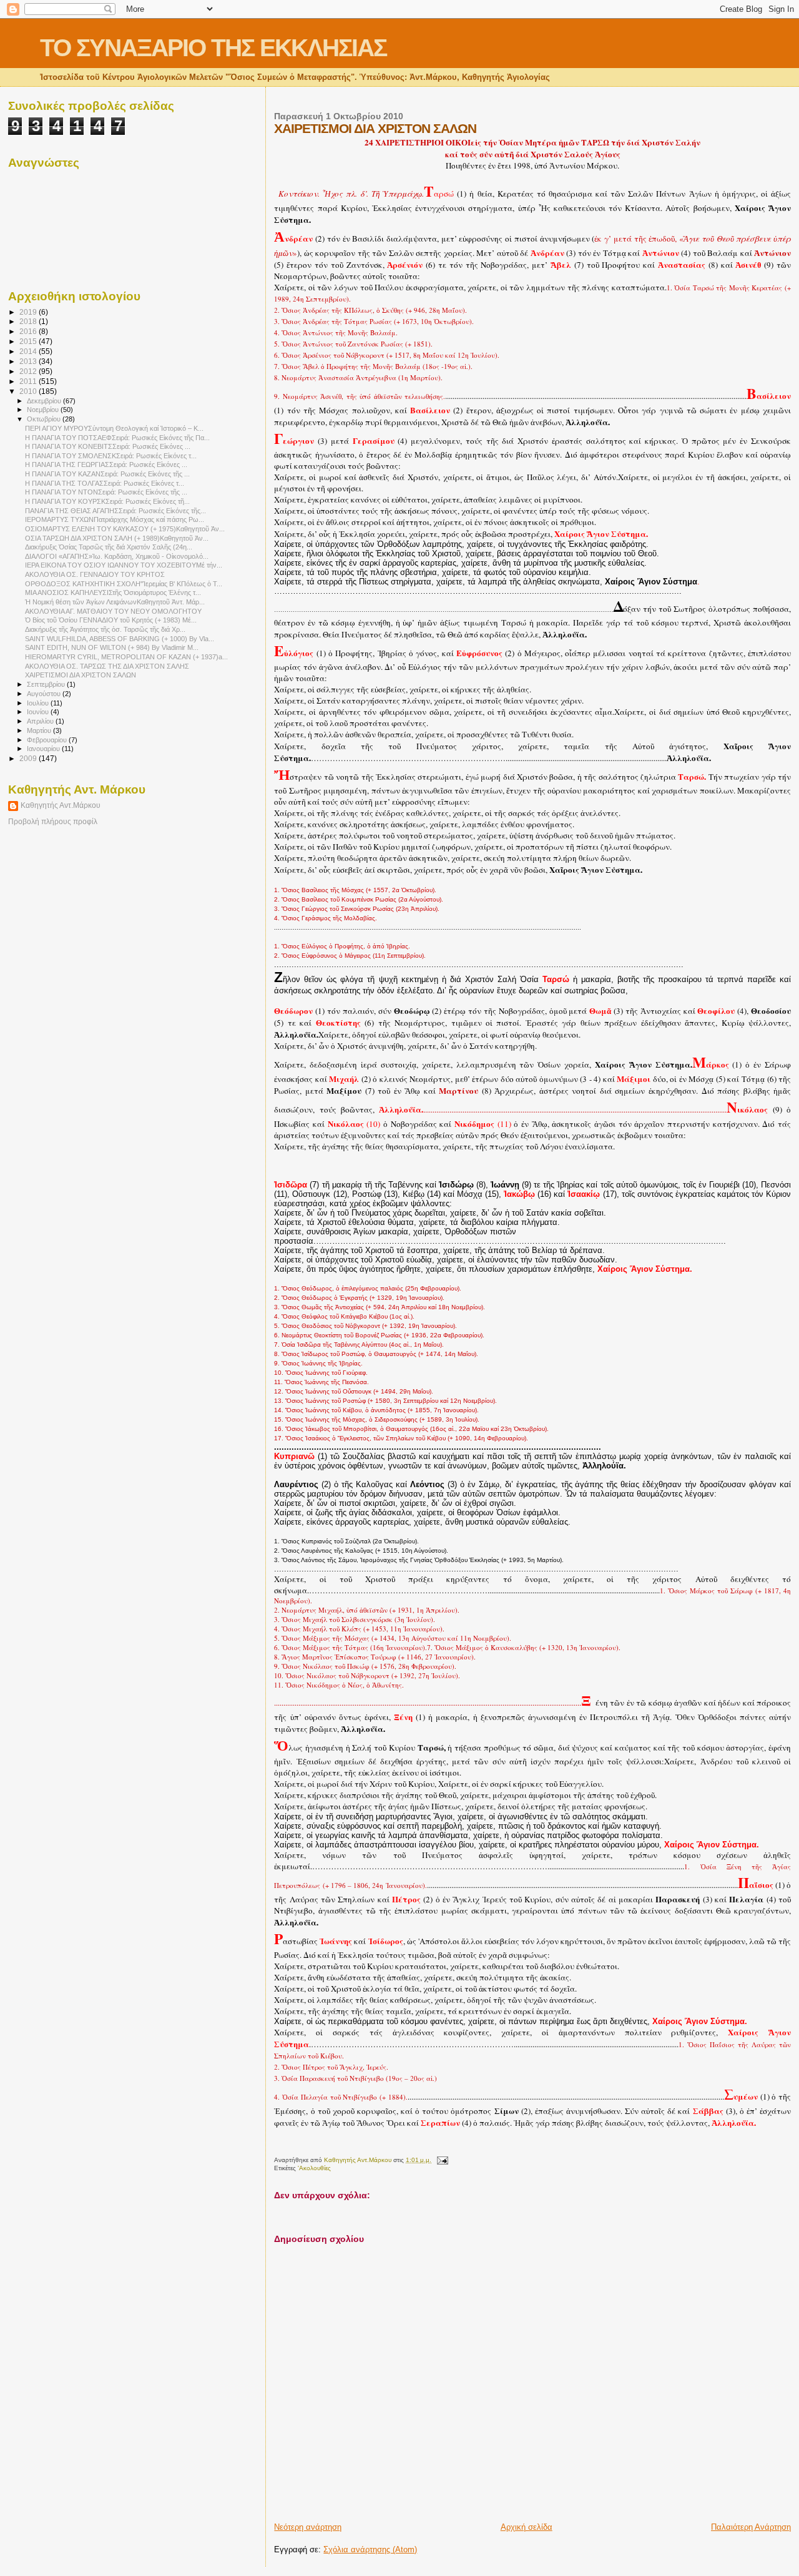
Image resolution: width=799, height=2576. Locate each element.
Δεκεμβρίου (45, 401)
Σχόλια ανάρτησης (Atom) (370, 2549)
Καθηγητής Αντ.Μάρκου (61, 805)
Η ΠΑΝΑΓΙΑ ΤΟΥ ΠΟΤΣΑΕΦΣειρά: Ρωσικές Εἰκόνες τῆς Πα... (117, 438)
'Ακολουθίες (314, 2168)
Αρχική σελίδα (527, 2527)
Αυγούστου (45, 694)
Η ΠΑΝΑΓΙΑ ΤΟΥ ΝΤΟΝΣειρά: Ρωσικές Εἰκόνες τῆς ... (106, 492)
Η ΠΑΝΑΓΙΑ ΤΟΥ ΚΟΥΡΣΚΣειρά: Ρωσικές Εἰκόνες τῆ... (107, 501)
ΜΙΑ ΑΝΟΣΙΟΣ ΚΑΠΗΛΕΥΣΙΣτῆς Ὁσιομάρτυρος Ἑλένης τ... (113, 592)
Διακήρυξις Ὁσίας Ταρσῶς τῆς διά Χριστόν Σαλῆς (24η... (109, 547)
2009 (29, 758)
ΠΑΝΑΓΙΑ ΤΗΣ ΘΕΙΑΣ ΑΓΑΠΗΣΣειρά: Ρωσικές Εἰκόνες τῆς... (115, 511)
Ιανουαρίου (44, 749)
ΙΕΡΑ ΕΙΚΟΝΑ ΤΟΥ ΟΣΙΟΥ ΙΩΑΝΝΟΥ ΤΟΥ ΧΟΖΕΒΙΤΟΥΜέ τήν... (124, 565)
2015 (29, 341)
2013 (29, 361)
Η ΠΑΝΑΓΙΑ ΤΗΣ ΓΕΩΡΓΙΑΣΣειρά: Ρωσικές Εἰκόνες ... (106, 465)
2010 (29, 391)
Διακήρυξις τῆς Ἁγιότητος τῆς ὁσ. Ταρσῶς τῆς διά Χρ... (105, 629)
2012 (29, 371)
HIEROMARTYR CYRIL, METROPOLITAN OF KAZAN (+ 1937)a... (126, 657)
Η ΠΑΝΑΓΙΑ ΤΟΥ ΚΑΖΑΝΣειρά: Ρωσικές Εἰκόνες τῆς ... (107, 474)
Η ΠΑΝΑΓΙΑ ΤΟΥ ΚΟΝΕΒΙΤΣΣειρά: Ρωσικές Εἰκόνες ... (108, 446)
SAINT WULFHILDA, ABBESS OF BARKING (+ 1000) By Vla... (120, 639)
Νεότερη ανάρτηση (308, 2527)
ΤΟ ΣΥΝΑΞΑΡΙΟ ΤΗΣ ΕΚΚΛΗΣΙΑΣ (213, 48)
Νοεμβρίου (44, 410)
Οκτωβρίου (45, 419)
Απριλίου (41, 721)
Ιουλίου (39, 703)
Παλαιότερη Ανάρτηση (751, 2527)
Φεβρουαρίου (48, 740)
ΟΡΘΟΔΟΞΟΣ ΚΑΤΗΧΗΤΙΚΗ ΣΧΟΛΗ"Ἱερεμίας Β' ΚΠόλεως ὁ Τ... (124, 584)
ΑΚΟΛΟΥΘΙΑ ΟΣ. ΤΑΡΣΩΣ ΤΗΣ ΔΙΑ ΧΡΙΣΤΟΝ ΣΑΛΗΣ (107, 666)
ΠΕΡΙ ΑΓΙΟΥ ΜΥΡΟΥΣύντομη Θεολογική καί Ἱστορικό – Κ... (114, 428)
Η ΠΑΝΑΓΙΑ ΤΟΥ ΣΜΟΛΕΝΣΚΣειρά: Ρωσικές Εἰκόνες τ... (111, 456)
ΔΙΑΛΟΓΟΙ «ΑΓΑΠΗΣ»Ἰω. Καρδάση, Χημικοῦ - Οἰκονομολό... (117, 556)
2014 (29, 351)
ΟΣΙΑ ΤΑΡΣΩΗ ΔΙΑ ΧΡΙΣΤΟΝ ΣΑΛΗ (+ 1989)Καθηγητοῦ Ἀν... (117, 538)
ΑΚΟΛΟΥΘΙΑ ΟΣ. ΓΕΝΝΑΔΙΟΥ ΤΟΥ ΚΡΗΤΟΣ (95, 574)
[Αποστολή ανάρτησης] (441, 2160)
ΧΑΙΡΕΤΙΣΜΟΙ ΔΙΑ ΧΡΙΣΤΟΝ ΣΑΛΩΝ (81, 675)
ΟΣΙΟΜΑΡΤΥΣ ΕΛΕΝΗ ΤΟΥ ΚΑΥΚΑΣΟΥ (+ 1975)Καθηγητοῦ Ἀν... (125, 529)
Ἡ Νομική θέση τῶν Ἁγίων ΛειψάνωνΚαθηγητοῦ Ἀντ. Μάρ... (115, 602)
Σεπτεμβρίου (47, 684)
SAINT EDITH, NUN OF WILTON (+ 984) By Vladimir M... (112, 647)
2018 (29, 321)
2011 (29, 381)
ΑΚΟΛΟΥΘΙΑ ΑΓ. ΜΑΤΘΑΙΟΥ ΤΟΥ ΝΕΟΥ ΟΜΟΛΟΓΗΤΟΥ (113, 611)
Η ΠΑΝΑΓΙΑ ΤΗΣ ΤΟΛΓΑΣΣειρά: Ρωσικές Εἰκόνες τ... (105, 483)
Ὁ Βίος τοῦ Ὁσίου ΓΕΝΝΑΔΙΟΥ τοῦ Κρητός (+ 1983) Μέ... (111, 620)
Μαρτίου (40, 730)
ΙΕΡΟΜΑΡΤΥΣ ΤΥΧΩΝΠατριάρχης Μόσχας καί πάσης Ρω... (115, 519)
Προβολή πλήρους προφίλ (53, 822)
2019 (29, 312)
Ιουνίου (39, 712)
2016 (29, 331)
